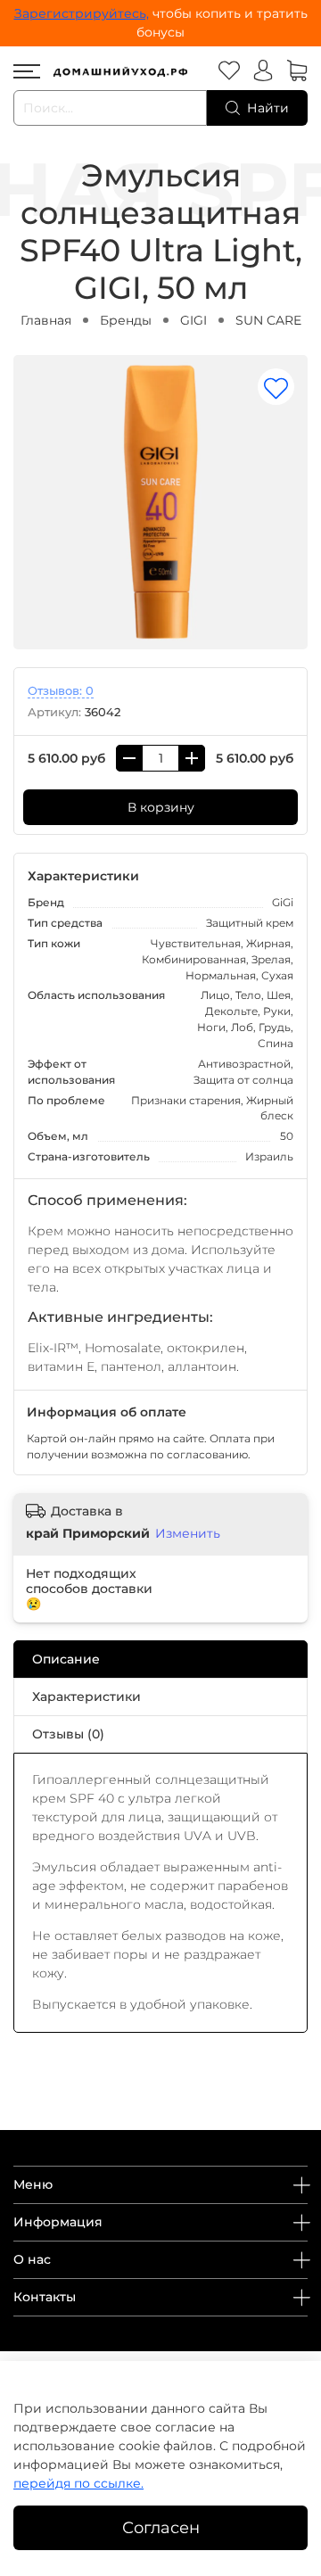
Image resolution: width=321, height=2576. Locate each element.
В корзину (161, 807)
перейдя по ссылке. (78, 2483)
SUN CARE (268, 320)
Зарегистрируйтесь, (82, 13)
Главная (46, 320)
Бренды (126, 320)
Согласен (161, 2527)
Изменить (188, 1533)
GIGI (193, 320)
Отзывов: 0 (61, 691)
